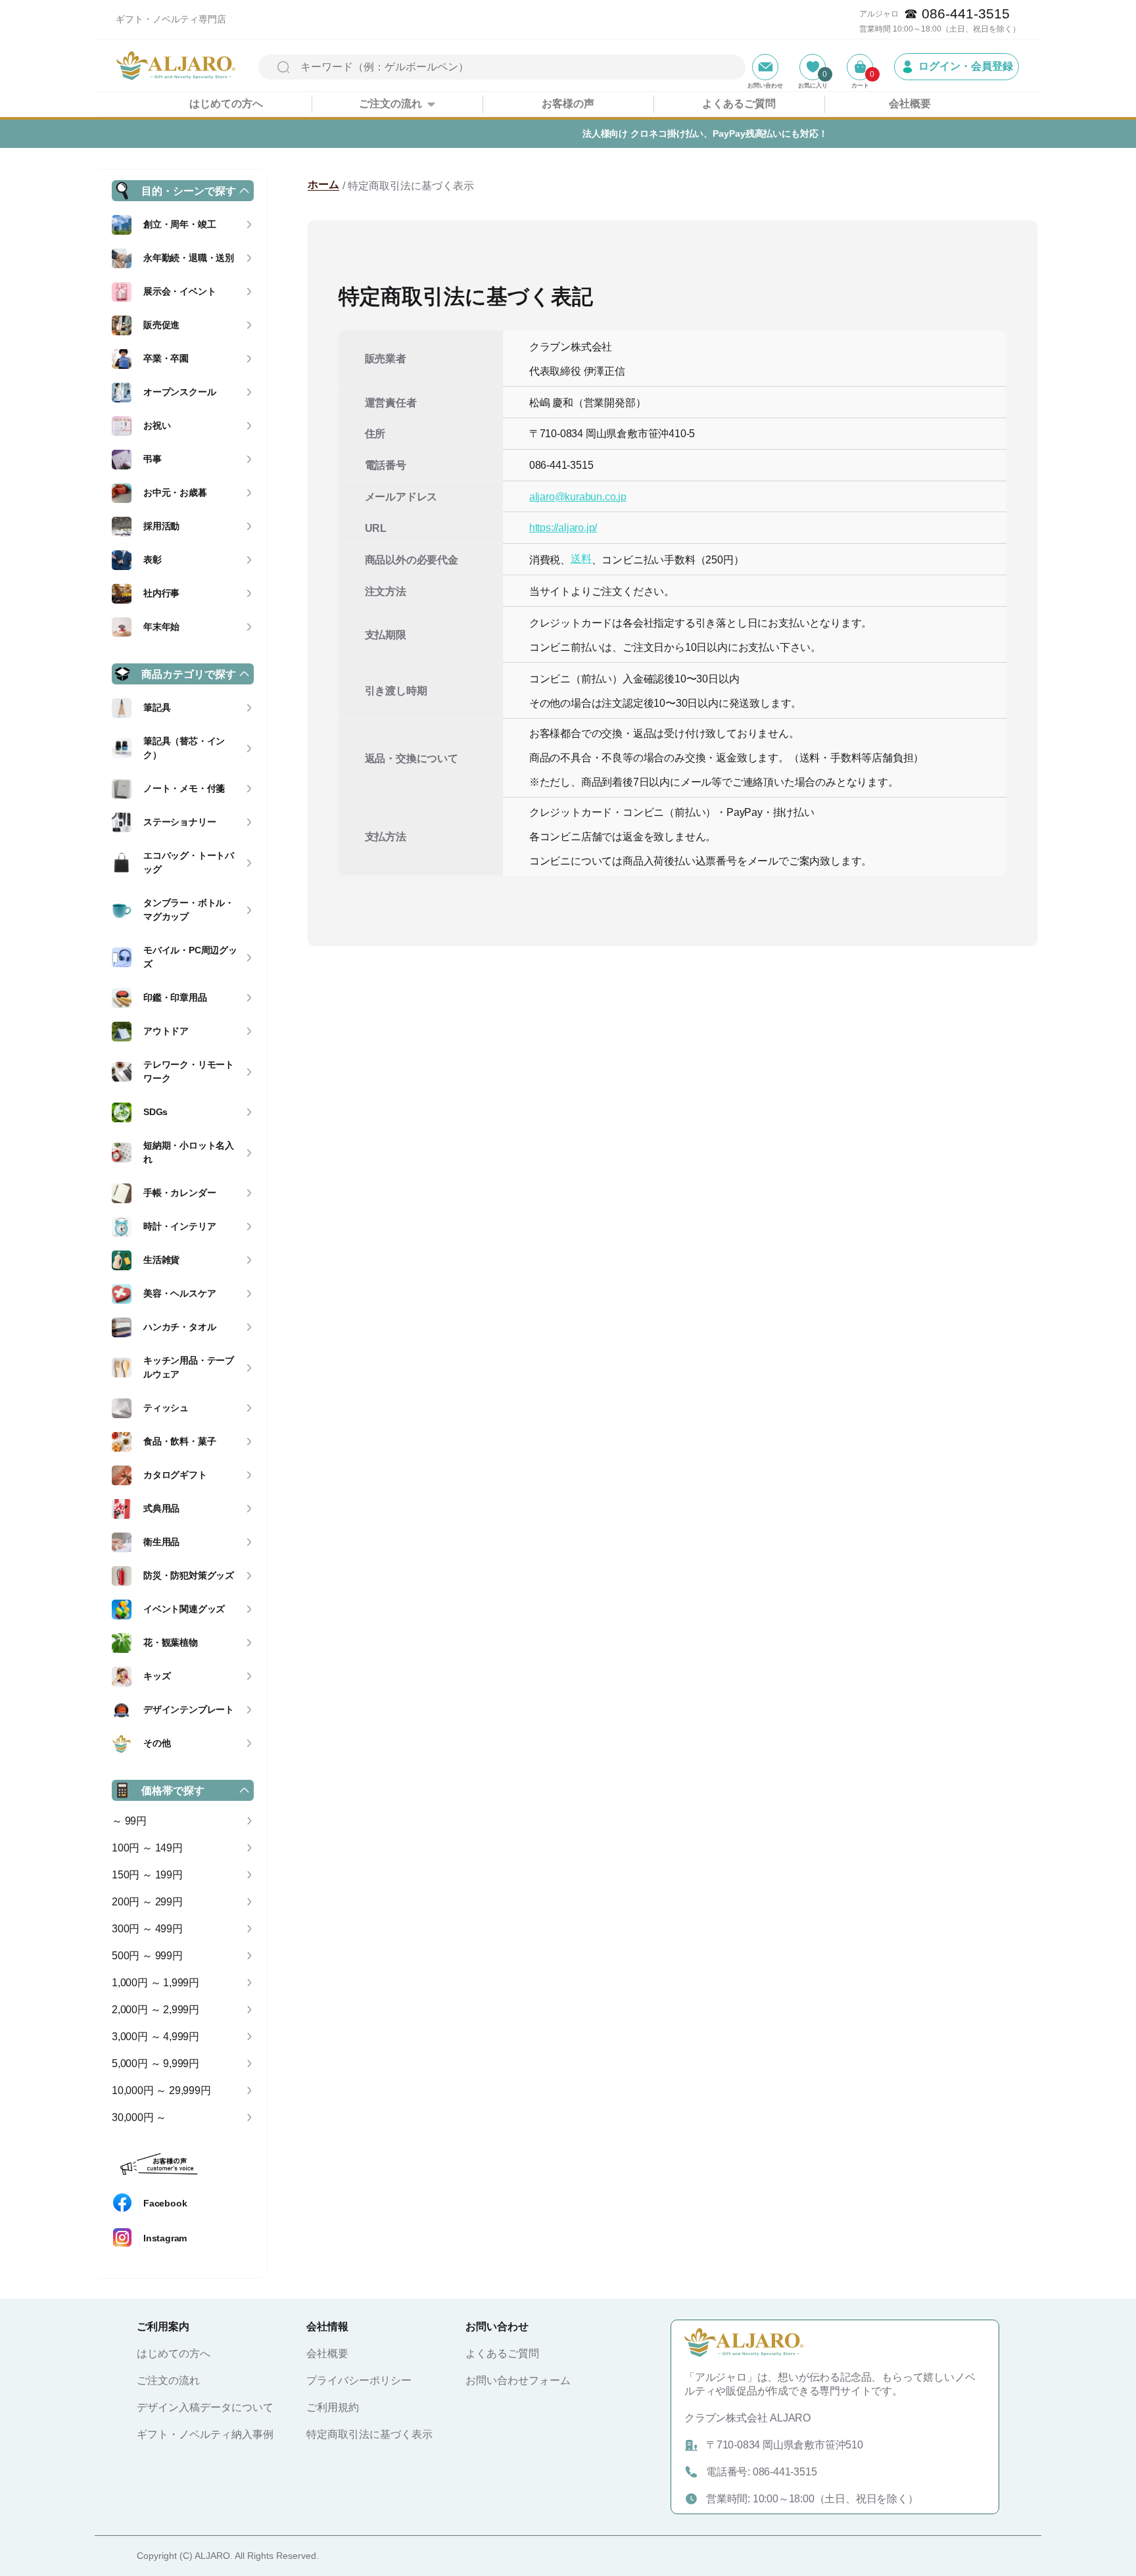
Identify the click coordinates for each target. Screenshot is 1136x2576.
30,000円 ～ (139, 2117)
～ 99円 (129, 1821)
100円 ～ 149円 (147, 1848)
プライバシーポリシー (359, 2380)
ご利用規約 (333, 2407)
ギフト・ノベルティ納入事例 (205, 2434)
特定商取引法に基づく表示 (369, 2434)
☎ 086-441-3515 (957, 13)
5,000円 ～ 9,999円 (155, 2063)
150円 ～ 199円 (147, 1875)
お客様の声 (568, 104)
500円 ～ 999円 (147, 1956)
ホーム (323, 184)
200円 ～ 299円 (147, 1902)
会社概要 (910, 104)
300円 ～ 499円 (147, 1929)
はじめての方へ (226, 104)
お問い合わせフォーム (518, 2380)
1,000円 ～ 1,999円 (155, 1983)
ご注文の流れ (390, 104)
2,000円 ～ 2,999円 (155, 2010)
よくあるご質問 (739, 104)
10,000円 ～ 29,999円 (161, 2090)
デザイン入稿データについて (205, 2407)
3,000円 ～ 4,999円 (155, 2037)
